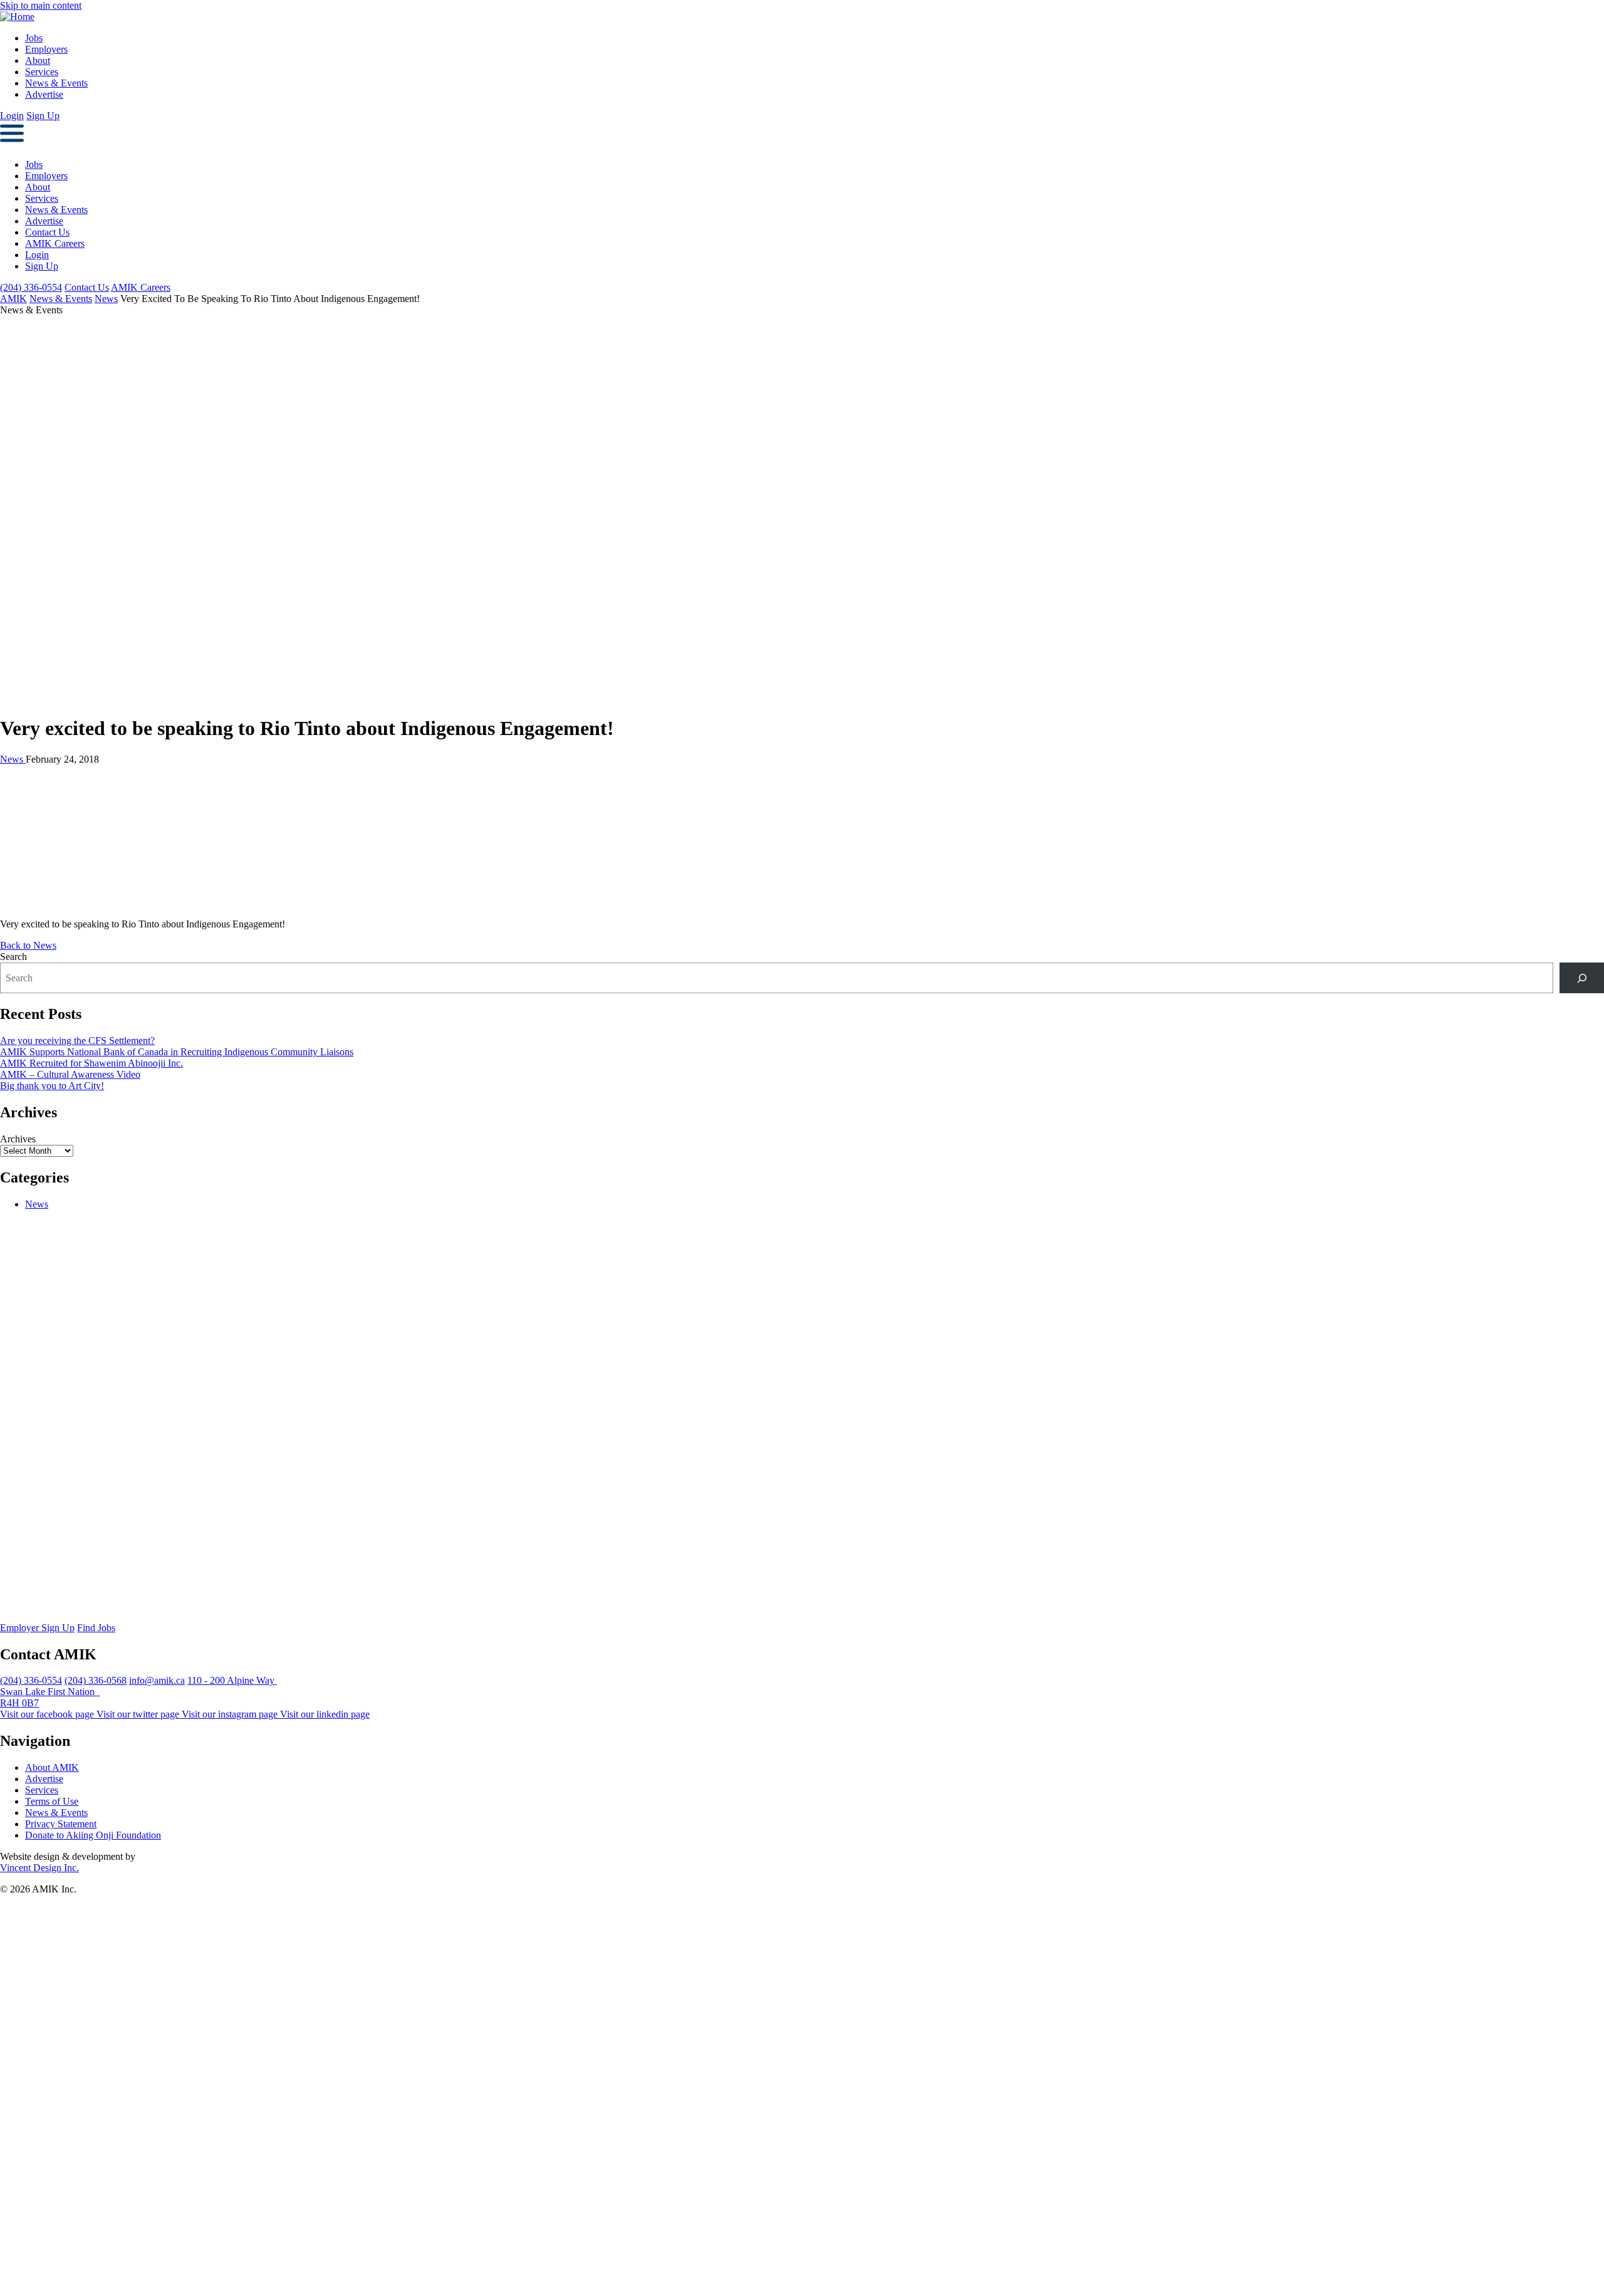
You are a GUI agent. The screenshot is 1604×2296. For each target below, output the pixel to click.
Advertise (44, 94)
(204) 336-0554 (31, 287)
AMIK (13, 299)
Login (12, 116)
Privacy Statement (61, 1824)
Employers (46, 49)
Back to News (28, 945)
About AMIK (52, 1767)
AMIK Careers (55, 243)
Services (42, 72)
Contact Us (47, 232)
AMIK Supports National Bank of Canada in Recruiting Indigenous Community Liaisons (177, 1052)
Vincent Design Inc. (39, 1868)
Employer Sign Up (37, 1628)
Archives (18, 1139)
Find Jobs (96, 1628)
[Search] (1582, 978)
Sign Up (43, 116)
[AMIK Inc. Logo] (445, 1616)
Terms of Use (52, 1801)
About (38, 60)
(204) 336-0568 (96, 1680)
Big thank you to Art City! (52, 1086)
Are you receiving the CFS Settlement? (77, 1041)
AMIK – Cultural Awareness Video (70, 1074)
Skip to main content (41, 5)
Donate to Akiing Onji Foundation (93, 1835)
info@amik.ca (157, 1680)
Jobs (34, 38)
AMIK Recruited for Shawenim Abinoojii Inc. (91, 1063)
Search (13, 957)
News (106, 299)
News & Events (56, 83)
